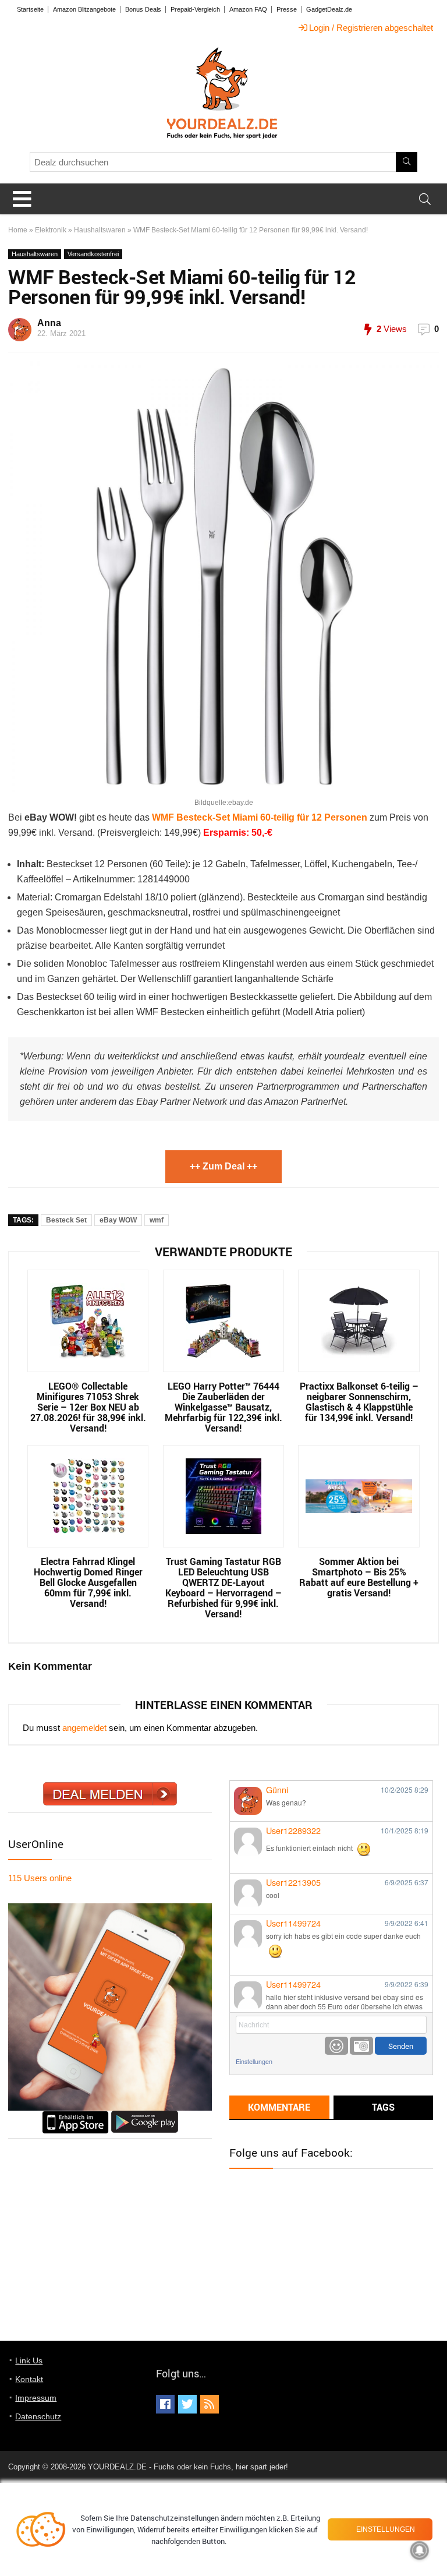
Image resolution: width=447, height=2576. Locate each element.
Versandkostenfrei (93, 254)
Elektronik (51, 230)
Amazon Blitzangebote (84, 9)
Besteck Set (66, 1220)
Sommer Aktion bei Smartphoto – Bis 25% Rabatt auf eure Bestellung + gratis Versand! (359, 1577)
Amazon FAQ (248, 9)
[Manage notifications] (420, 2550)
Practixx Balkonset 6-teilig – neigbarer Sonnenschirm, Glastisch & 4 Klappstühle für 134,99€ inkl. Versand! (359, 1402)
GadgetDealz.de (329, 9)
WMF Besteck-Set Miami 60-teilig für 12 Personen (260, 817)
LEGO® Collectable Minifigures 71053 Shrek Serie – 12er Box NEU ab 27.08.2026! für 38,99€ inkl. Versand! (88, 1407)
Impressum (36, 2398)
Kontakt (29, 2379)
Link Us (29, 2361)
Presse (287, 9)
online (40, 1878)
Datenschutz (38, 2416)
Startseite (30, 9)
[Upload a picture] (361, 2046)
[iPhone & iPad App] (75, 2116)
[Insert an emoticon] (336, 2046)
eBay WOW (118, 1220)
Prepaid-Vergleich (195, 9)
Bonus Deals (143, 9)
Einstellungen (254, 2061)
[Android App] (145, 2116)
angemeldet (84, 1728)
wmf (157, 1220)
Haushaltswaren (100, 230)
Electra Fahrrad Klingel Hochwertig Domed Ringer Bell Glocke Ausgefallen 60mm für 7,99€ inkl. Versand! (88, 1582)
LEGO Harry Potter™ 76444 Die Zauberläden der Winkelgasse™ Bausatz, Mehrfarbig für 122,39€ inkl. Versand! (223, 1407)
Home (18, 230)
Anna (49, 323)
